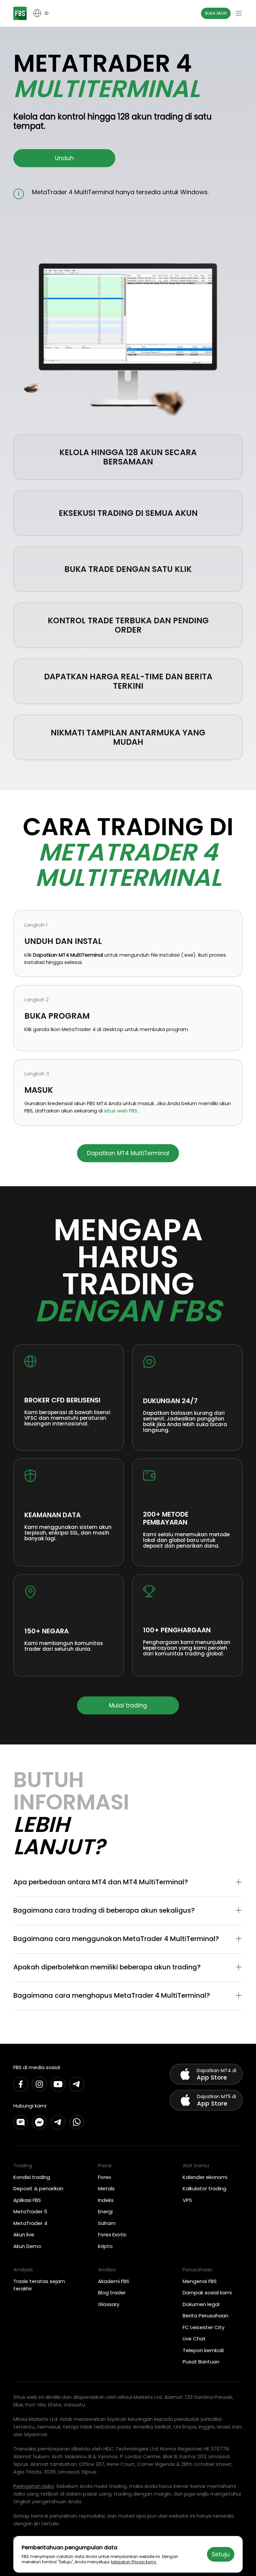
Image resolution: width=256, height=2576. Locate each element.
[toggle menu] (239, 13)
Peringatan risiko (34, 2486)
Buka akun (216, 13)
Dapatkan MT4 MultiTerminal (128, 1153)
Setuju (221, 2554)
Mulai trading (128, 1705)
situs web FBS (121, 1111)
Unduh (64, 158)
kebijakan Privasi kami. (134, 2562)
